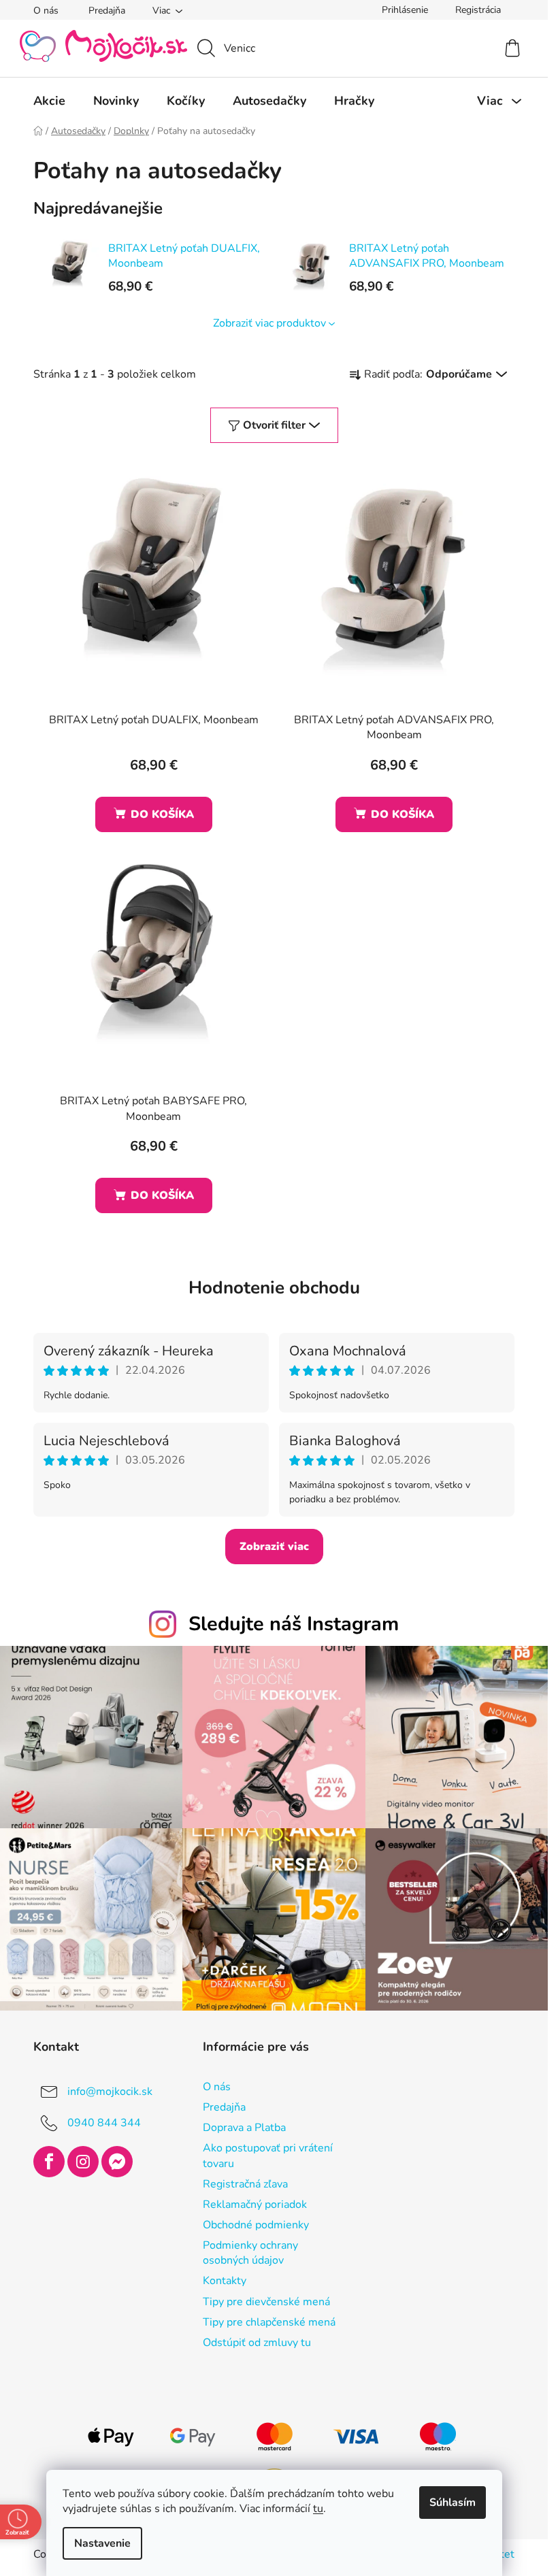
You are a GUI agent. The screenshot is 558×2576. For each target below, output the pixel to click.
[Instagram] (83, 2162)
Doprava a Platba (244, 2128)
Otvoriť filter (274, 425)
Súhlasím (453, 2503)
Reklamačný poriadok (255, 2205)
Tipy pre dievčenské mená (266, 2302)
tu (318, 2509)
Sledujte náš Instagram (294, 1624)
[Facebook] (49, 2162)
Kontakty (225, 2281)
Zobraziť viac (274, 1547)
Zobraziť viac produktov (269, 323)
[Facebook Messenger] (117, 2162)
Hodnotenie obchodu (274, 1288)
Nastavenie (102, 2543)
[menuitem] (49, 101)
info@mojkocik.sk (110, 2092)
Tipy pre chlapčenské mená (269, 2322)
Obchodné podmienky (256, 2225)
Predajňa (107, 11)
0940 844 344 (104, 2123)
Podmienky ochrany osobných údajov (250, 2253)
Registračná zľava (245, 2184)
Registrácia (478, 10)
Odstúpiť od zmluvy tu (257, 2343)
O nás (46, 11)
